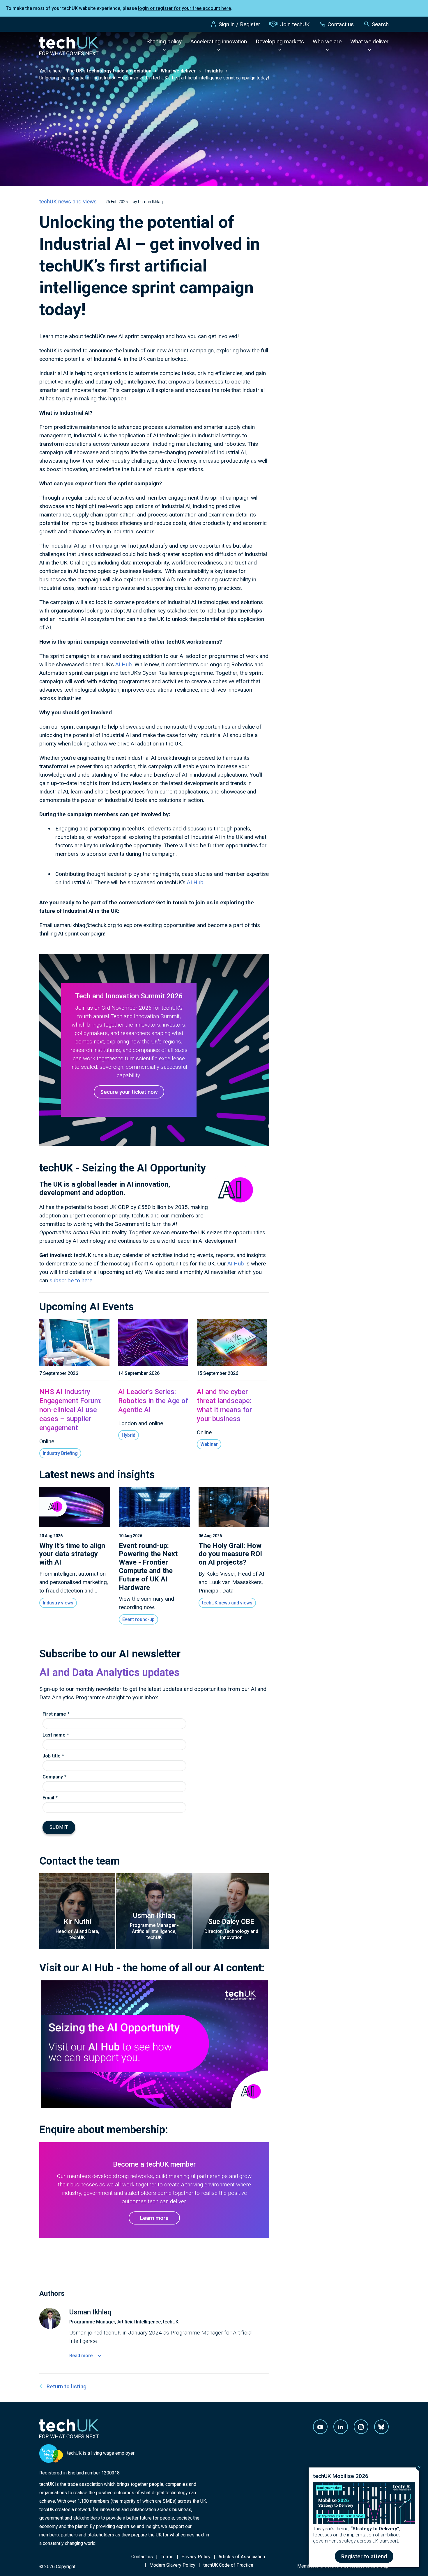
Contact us (341, 24)
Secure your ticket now (129, 1092)
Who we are (327, 41)
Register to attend (364, 2556)
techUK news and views (68, 202)
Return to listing (67, 2386)
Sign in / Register (239, 24)
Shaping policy (164, 41)
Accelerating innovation (219, 41)
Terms (167, 2557)
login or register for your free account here (184, 8)
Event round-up (138, 1619)
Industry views (58, 1603)
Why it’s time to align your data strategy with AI (72, 1554)
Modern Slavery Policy (172, 2565)
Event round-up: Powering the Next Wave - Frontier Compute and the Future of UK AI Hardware (148, 1567)
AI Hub (124, 664)
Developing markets (280, 41)
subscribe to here (71, 1280)
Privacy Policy (196, 2557)
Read (81, 2356)
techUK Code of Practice (228, 2565)
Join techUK (295, 24)
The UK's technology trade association (109, 71)
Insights (214, 71)
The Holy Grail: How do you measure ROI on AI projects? (230, 1554)
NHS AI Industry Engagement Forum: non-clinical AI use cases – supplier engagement (70, 1410)
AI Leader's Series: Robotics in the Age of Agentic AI (153, 1401)
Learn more (154, 2218)
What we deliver (369, 41)
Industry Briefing (60, 1453)
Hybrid (129, 1435)
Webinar (209, 1444)
